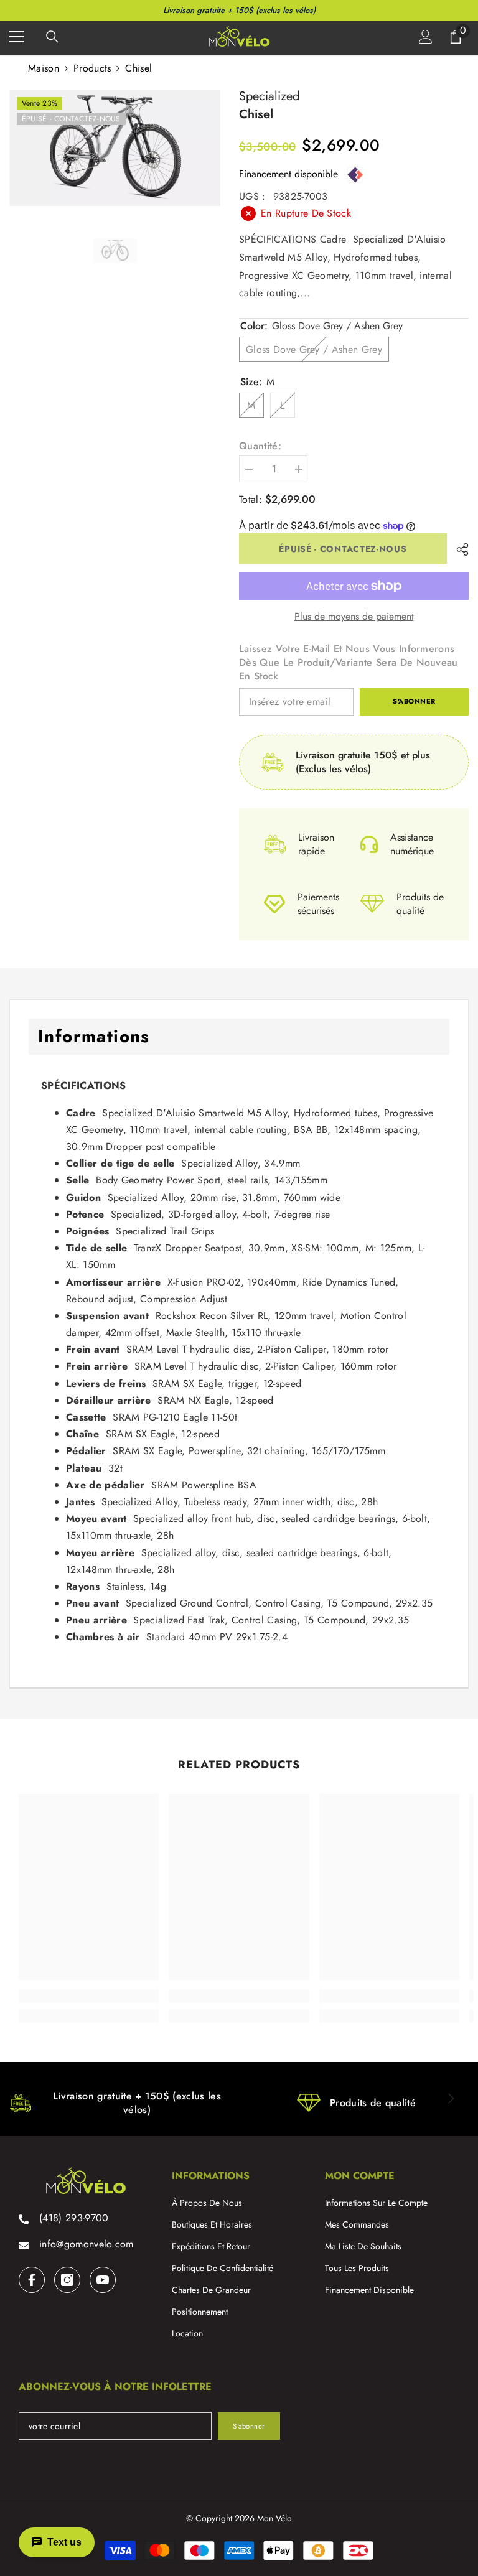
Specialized (269, 96)
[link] (89, 1996)
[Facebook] (32, 2280)
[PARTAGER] (458, 549)
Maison (44, 68)
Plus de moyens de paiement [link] (354, 617)
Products (92, 68)
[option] (115, 148)
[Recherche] (52, 37)
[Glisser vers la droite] (451, 2099)
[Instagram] (67, 2280)
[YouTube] (103, 2280)
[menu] (17, 37)
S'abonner (414, 701)
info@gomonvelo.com (87, 2244)
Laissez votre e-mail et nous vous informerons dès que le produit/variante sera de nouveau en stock (349, 663)
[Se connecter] (426, 37)
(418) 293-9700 (74, 2218)
